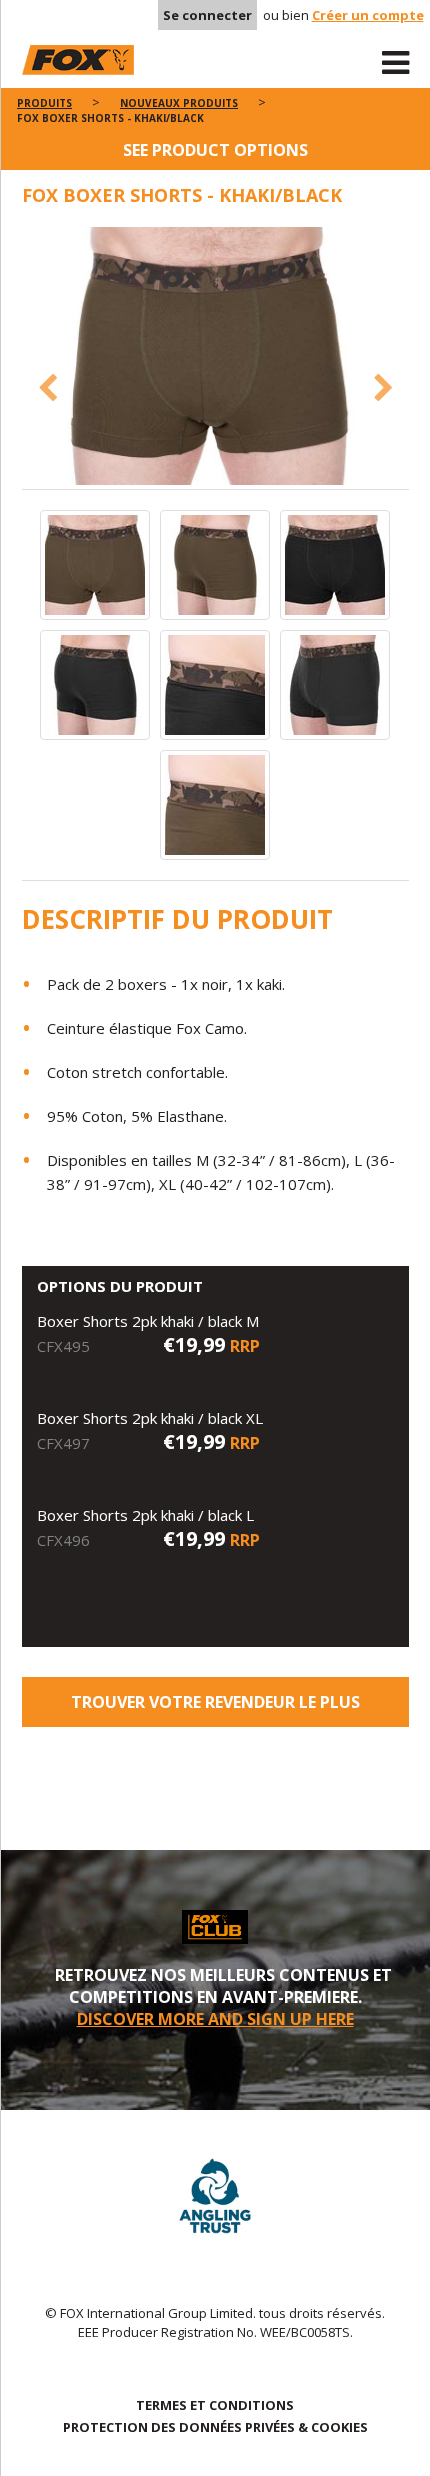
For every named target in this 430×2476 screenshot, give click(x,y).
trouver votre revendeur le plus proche (215, 1709)
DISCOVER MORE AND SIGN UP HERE (215, 2019)
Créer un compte (368, 15)
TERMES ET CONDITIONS (215, 2405)
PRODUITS (44, 103)
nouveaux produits (179, 103)
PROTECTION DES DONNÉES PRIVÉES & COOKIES (215, 2427)
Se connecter (207, 15)
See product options (215, 150)
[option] (215, 358)
